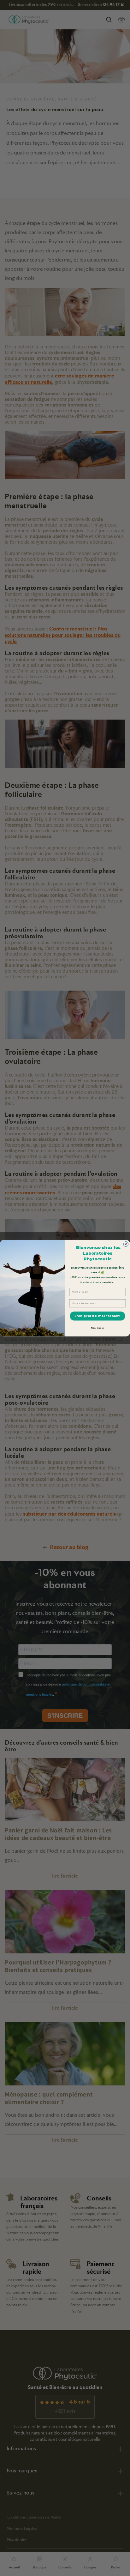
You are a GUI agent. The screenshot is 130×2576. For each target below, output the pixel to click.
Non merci (98, 1328)
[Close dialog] (126, 1244)
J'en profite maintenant (97, 1316)
